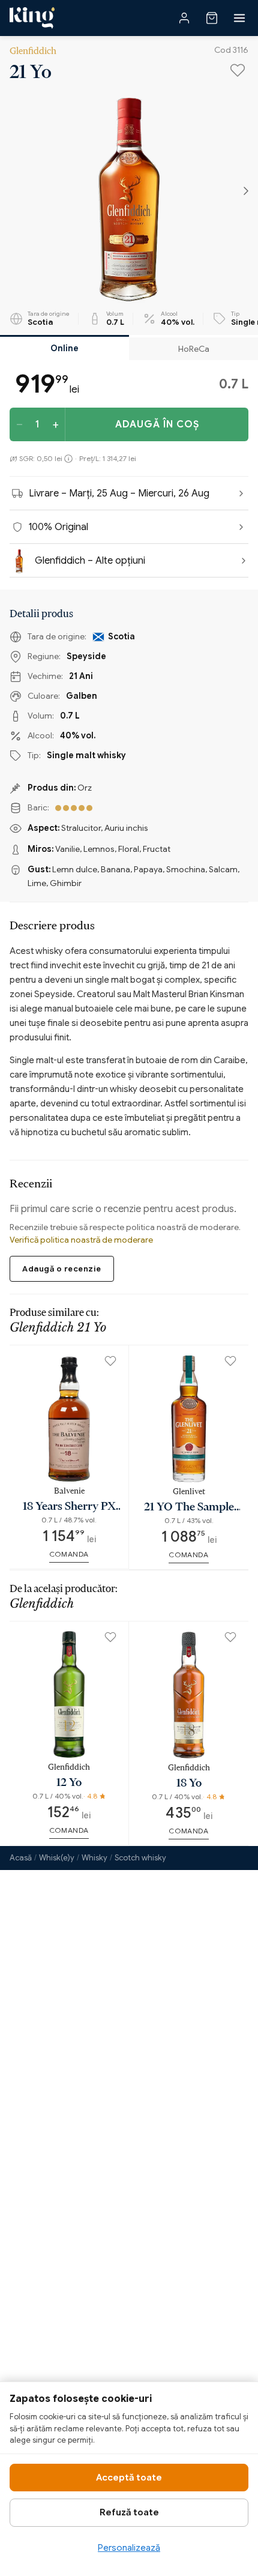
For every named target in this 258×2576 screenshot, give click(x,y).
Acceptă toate (129, 2478)
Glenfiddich (33, 50)
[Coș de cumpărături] (212, 18)
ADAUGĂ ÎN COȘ (157, 424)
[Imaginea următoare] (246, 192)
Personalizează (129, 2548)
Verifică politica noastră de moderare (81, 1240)
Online (64, 348)
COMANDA (69, 1554)
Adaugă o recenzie (62, 1269)
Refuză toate (129, 2512)
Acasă (21, 1858)
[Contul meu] (184, 18)
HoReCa (194, 349)
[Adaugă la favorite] (238, 70)
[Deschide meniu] (239, 18)
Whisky (94, 1858)
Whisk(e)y (57, 1858)
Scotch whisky (140, 1858)
